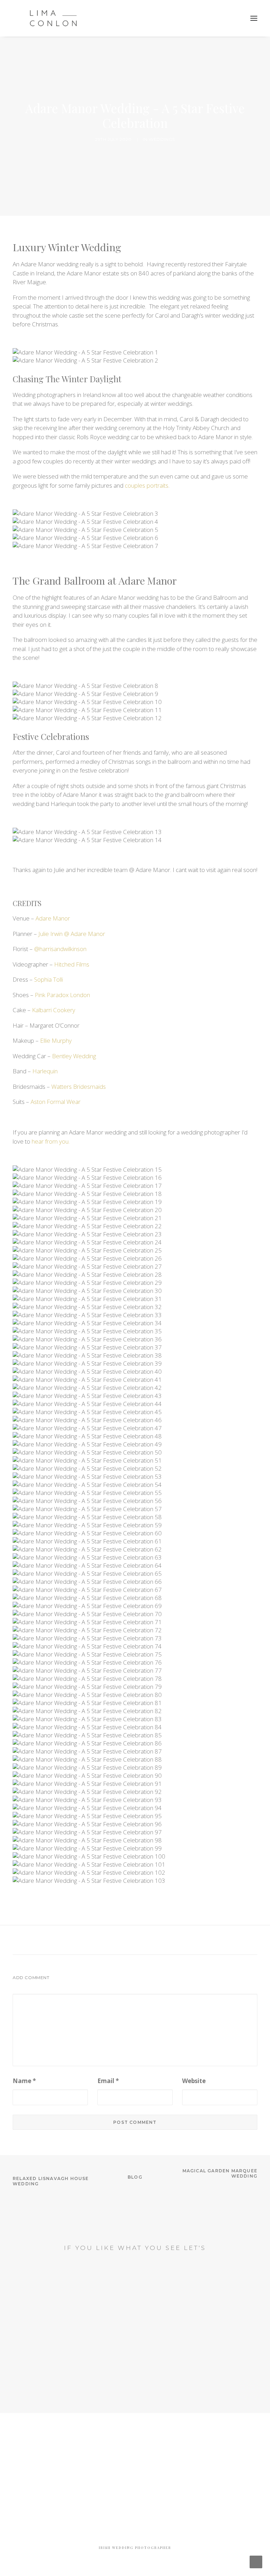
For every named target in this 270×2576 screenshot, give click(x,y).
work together (135, 2275)
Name (24, 2081)
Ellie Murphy (56, 1040)
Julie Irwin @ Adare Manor (72, 934)
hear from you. (50, 1141)
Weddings (162, 139)
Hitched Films (71, 964)
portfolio (135, 2383)
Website (194, 2081)
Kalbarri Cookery (54, 1010)
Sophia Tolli (49, 979)
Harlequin (45, 1071)
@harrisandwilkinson (60, 949)
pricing (135, 2397)
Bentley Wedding (74, 1056)
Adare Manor (53, 918)
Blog (135, 2177)
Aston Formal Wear (56, 1102)
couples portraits (146, 485)
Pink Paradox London (62, 995)
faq (135, 2368)
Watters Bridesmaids (79, 1087)
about (135, 2354)
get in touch (135, 2320)
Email (108, 2081)
